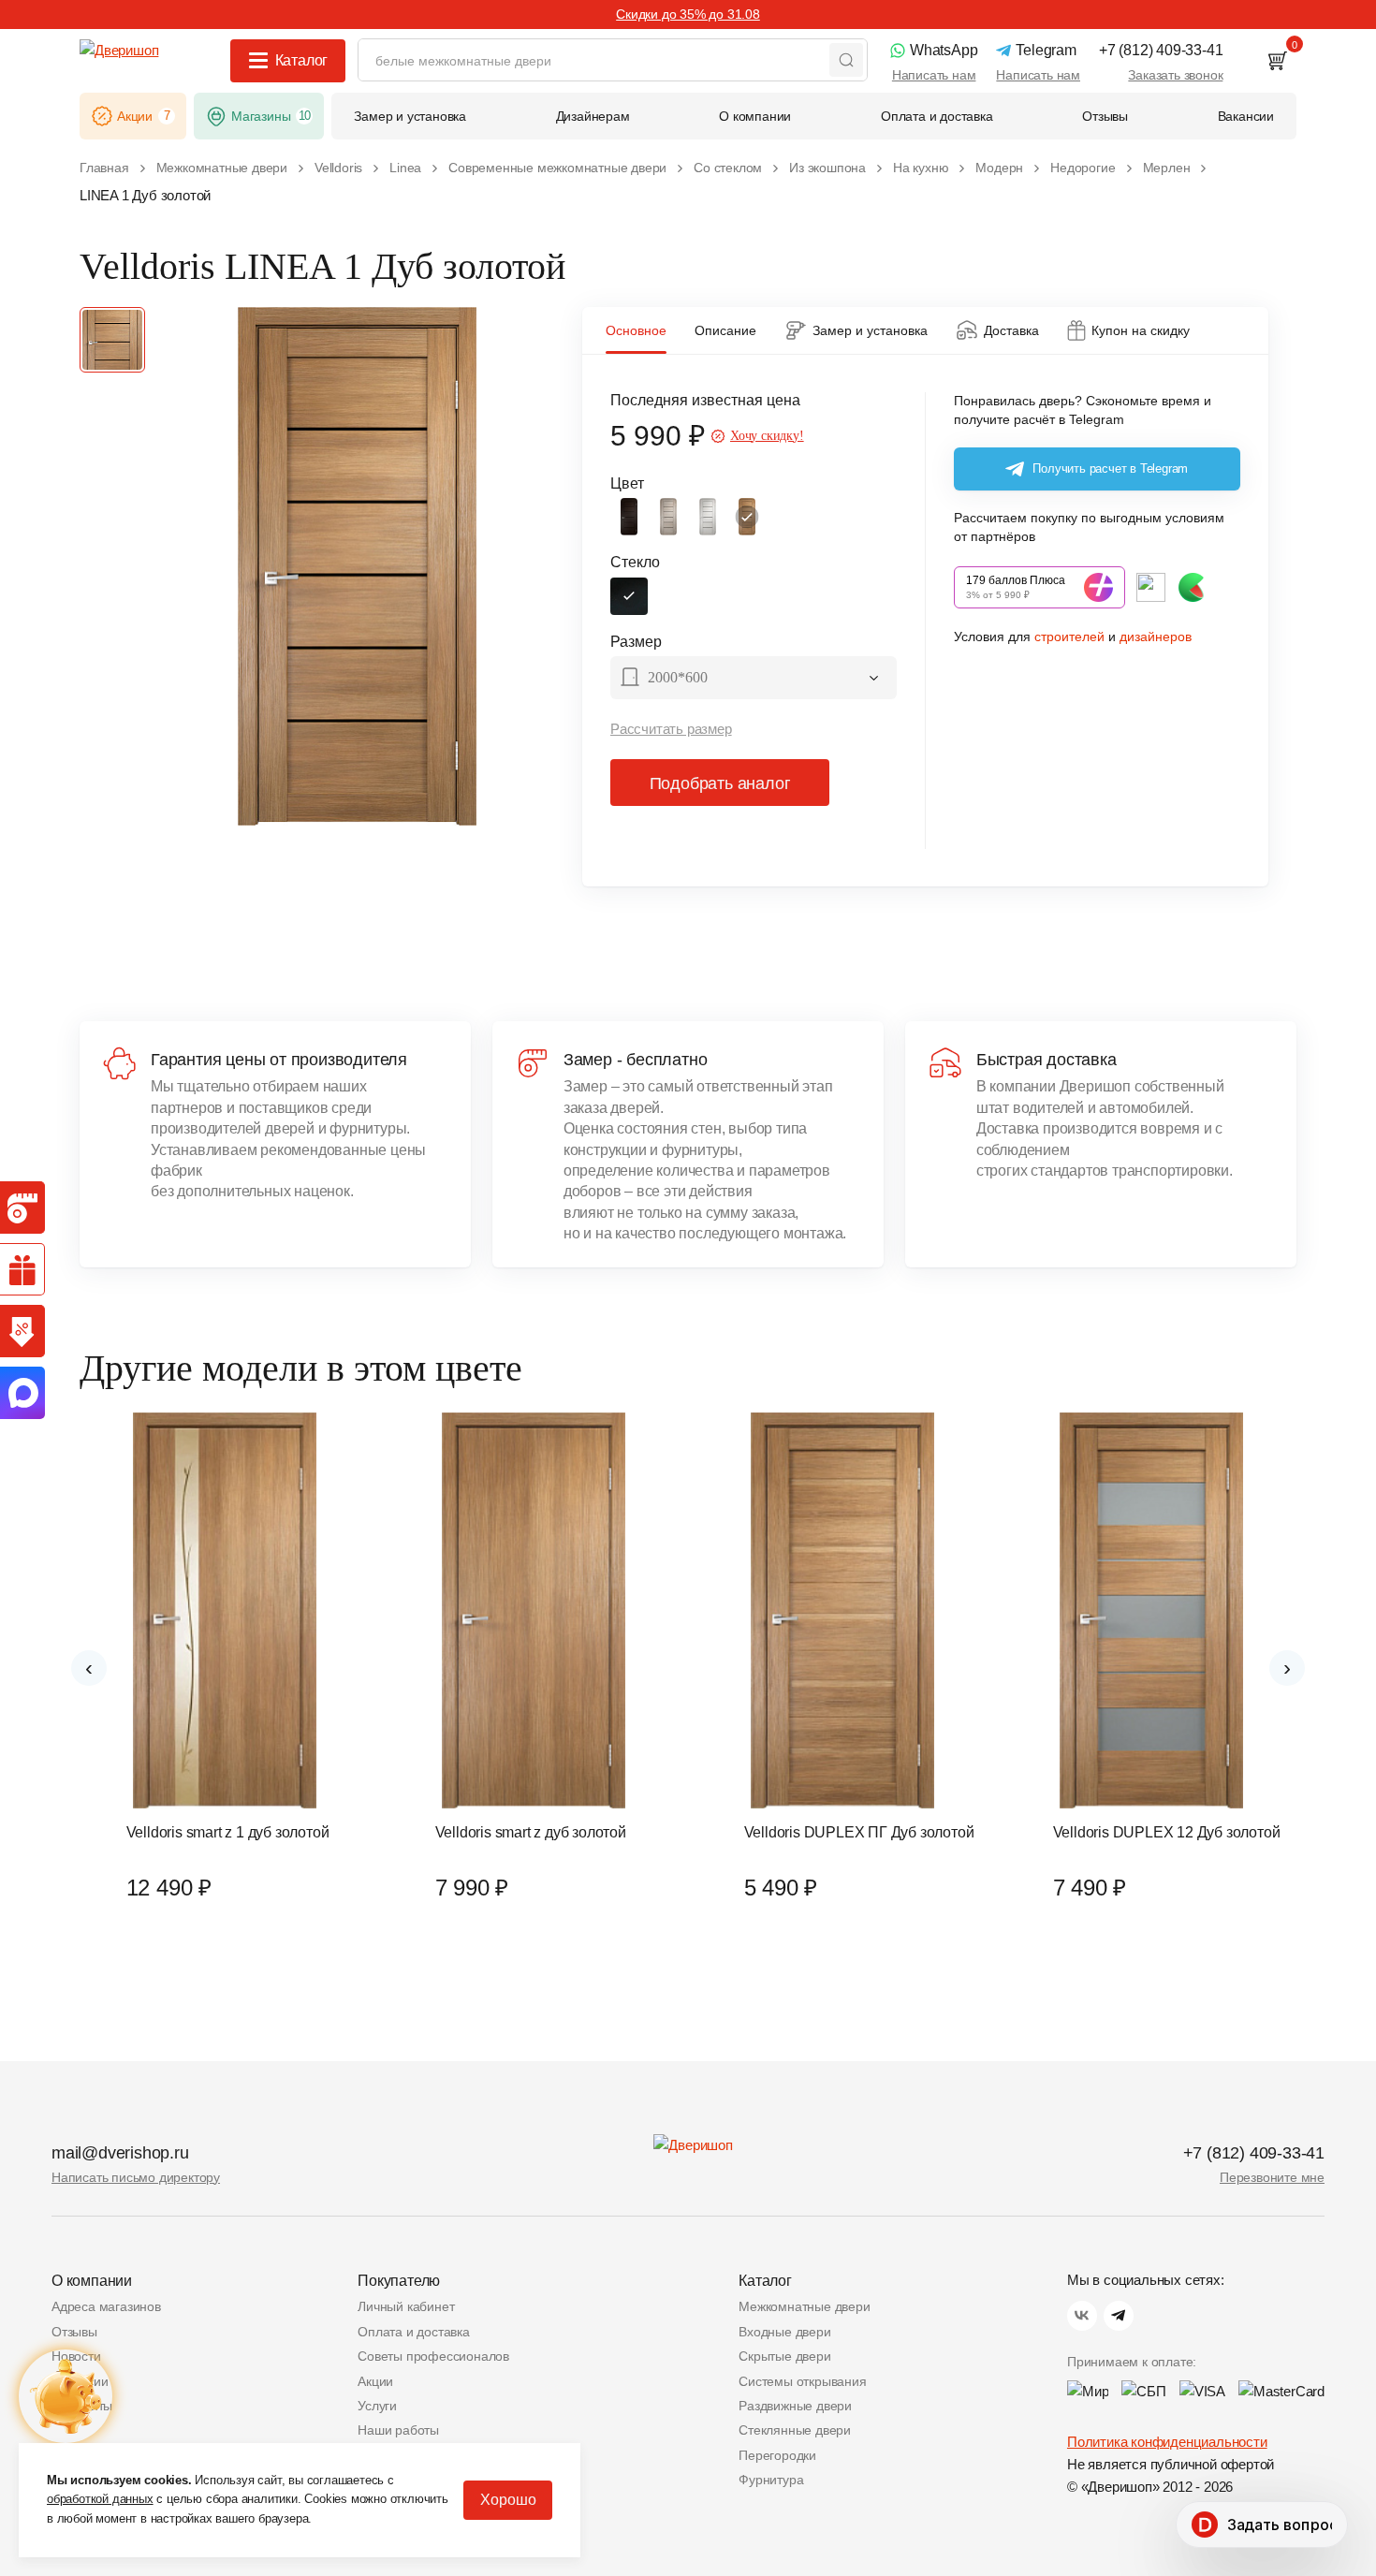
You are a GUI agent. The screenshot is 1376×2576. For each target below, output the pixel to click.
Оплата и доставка (414, 2332)
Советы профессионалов (433, 2356)
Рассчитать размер (671, 729)
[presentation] (89, 1668)
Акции (375, 2381)
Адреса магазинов (106, 2306)
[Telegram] (1119, 2316)
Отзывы (74, 2332)
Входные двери (784, 2332)
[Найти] (846, 60)
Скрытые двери (784, 2356)
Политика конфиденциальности (1167, 2442)
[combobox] (754, 680)
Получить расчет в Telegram (1110, 468)
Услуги (377, 2406)
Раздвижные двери (795, 2406)
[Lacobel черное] (629, 596)
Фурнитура (771, 2480)
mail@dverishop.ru (120, 2153)
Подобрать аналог (720, 783)
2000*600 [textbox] (678, 677)
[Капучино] (668, 517)
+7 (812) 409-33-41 (1254, 2153)
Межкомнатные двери (804, 2306)
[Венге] (629, 517)
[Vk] (1082, 2316)
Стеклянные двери (795, 2430)
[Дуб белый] (708, 517)
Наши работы (398, 2430)
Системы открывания (802, 2381)
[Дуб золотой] (747, 517)
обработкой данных (100, 2499)
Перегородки (777, 2455)
